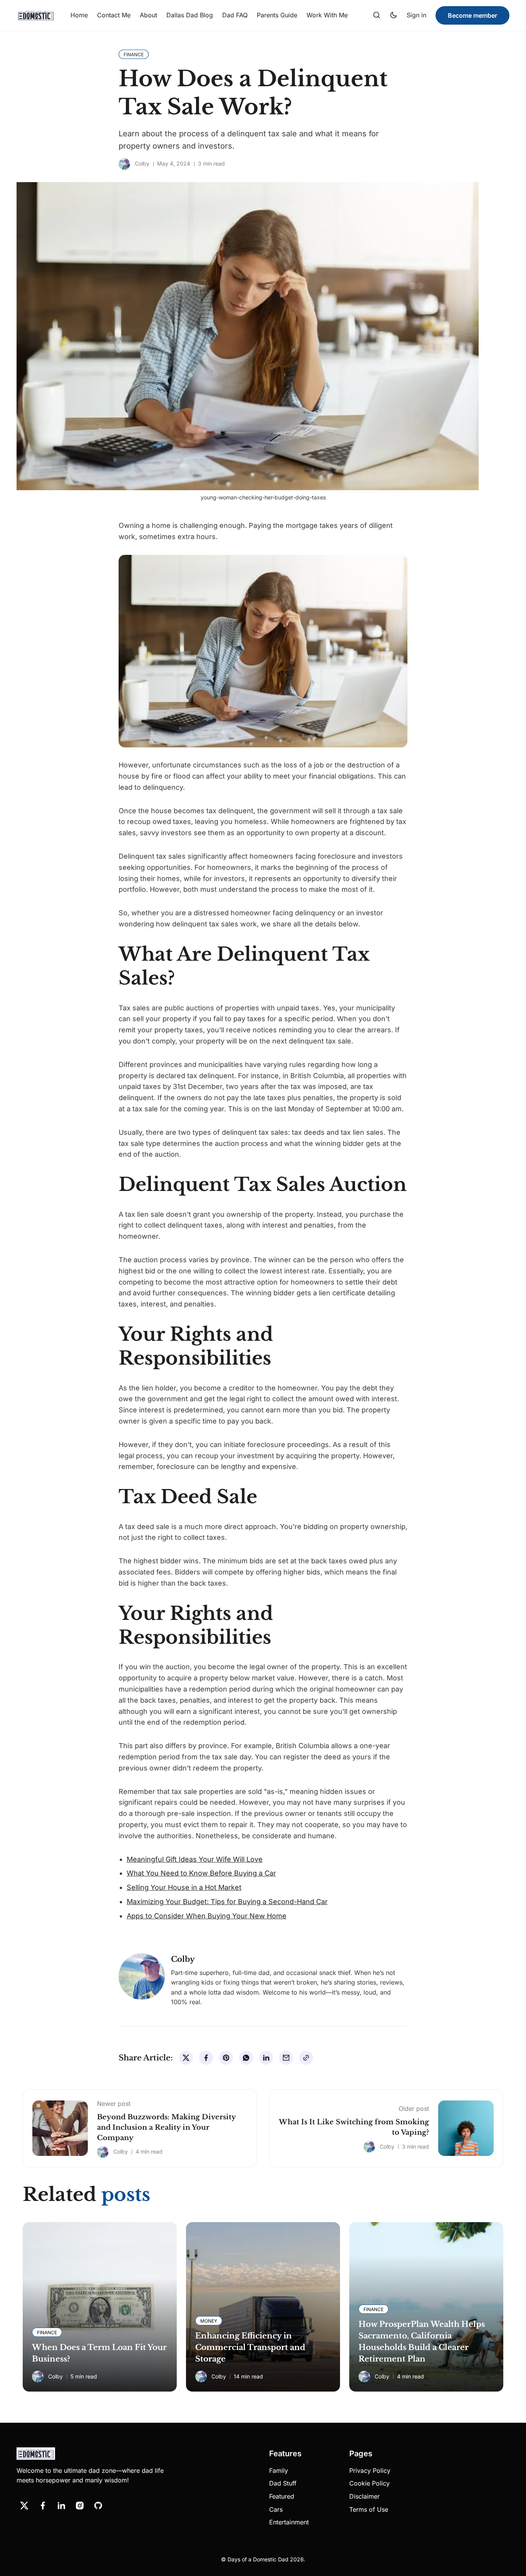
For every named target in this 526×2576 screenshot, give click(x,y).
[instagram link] (80, 2506)
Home (79, 15)
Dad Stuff (283, 2483)
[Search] (377, 15)
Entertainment (289, 2522)
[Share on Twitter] (186, 2058)
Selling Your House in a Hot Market (184, 1887)
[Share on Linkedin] (266, 2058)
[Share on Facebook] (206, 2058)
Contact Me (114, 15)
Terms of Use (369, 2509)
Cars (276, 2509)
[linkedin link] (61, 2506)
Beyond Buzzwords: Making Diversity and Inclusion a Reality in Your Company (166, 2127)
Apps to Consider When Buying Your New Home (207, 1916)
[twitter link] (24, 2506)
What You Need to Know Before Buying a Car (201, 1873)
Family (279, 2470)
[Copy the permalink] (306, 2058)
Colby (142, 163)
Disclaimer (364, 2496)
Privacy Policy (370, 2470)
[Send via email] (286, 2058)
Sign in (416, 15)
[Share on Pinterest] (226, 2058)
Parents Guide (277, 15)
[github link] (98, 2506)
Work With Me (327, 15)
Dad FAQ (235, 15)
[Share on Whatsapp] (246, 2058)
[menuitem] (79, 15)
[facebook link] (43, 2506)
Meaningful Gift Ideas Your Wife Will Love (195, 1859)
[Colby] (124, 164)
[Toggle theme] (394, 15)
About (148, 15)
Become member (472, 15)
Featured (282, 2496)
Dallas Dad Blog (190, 15)
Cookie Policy (369, 2483)
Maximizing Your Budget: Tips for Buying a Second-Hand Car (227, 1902)
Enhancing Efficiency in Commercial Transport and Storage (250, 2347)
